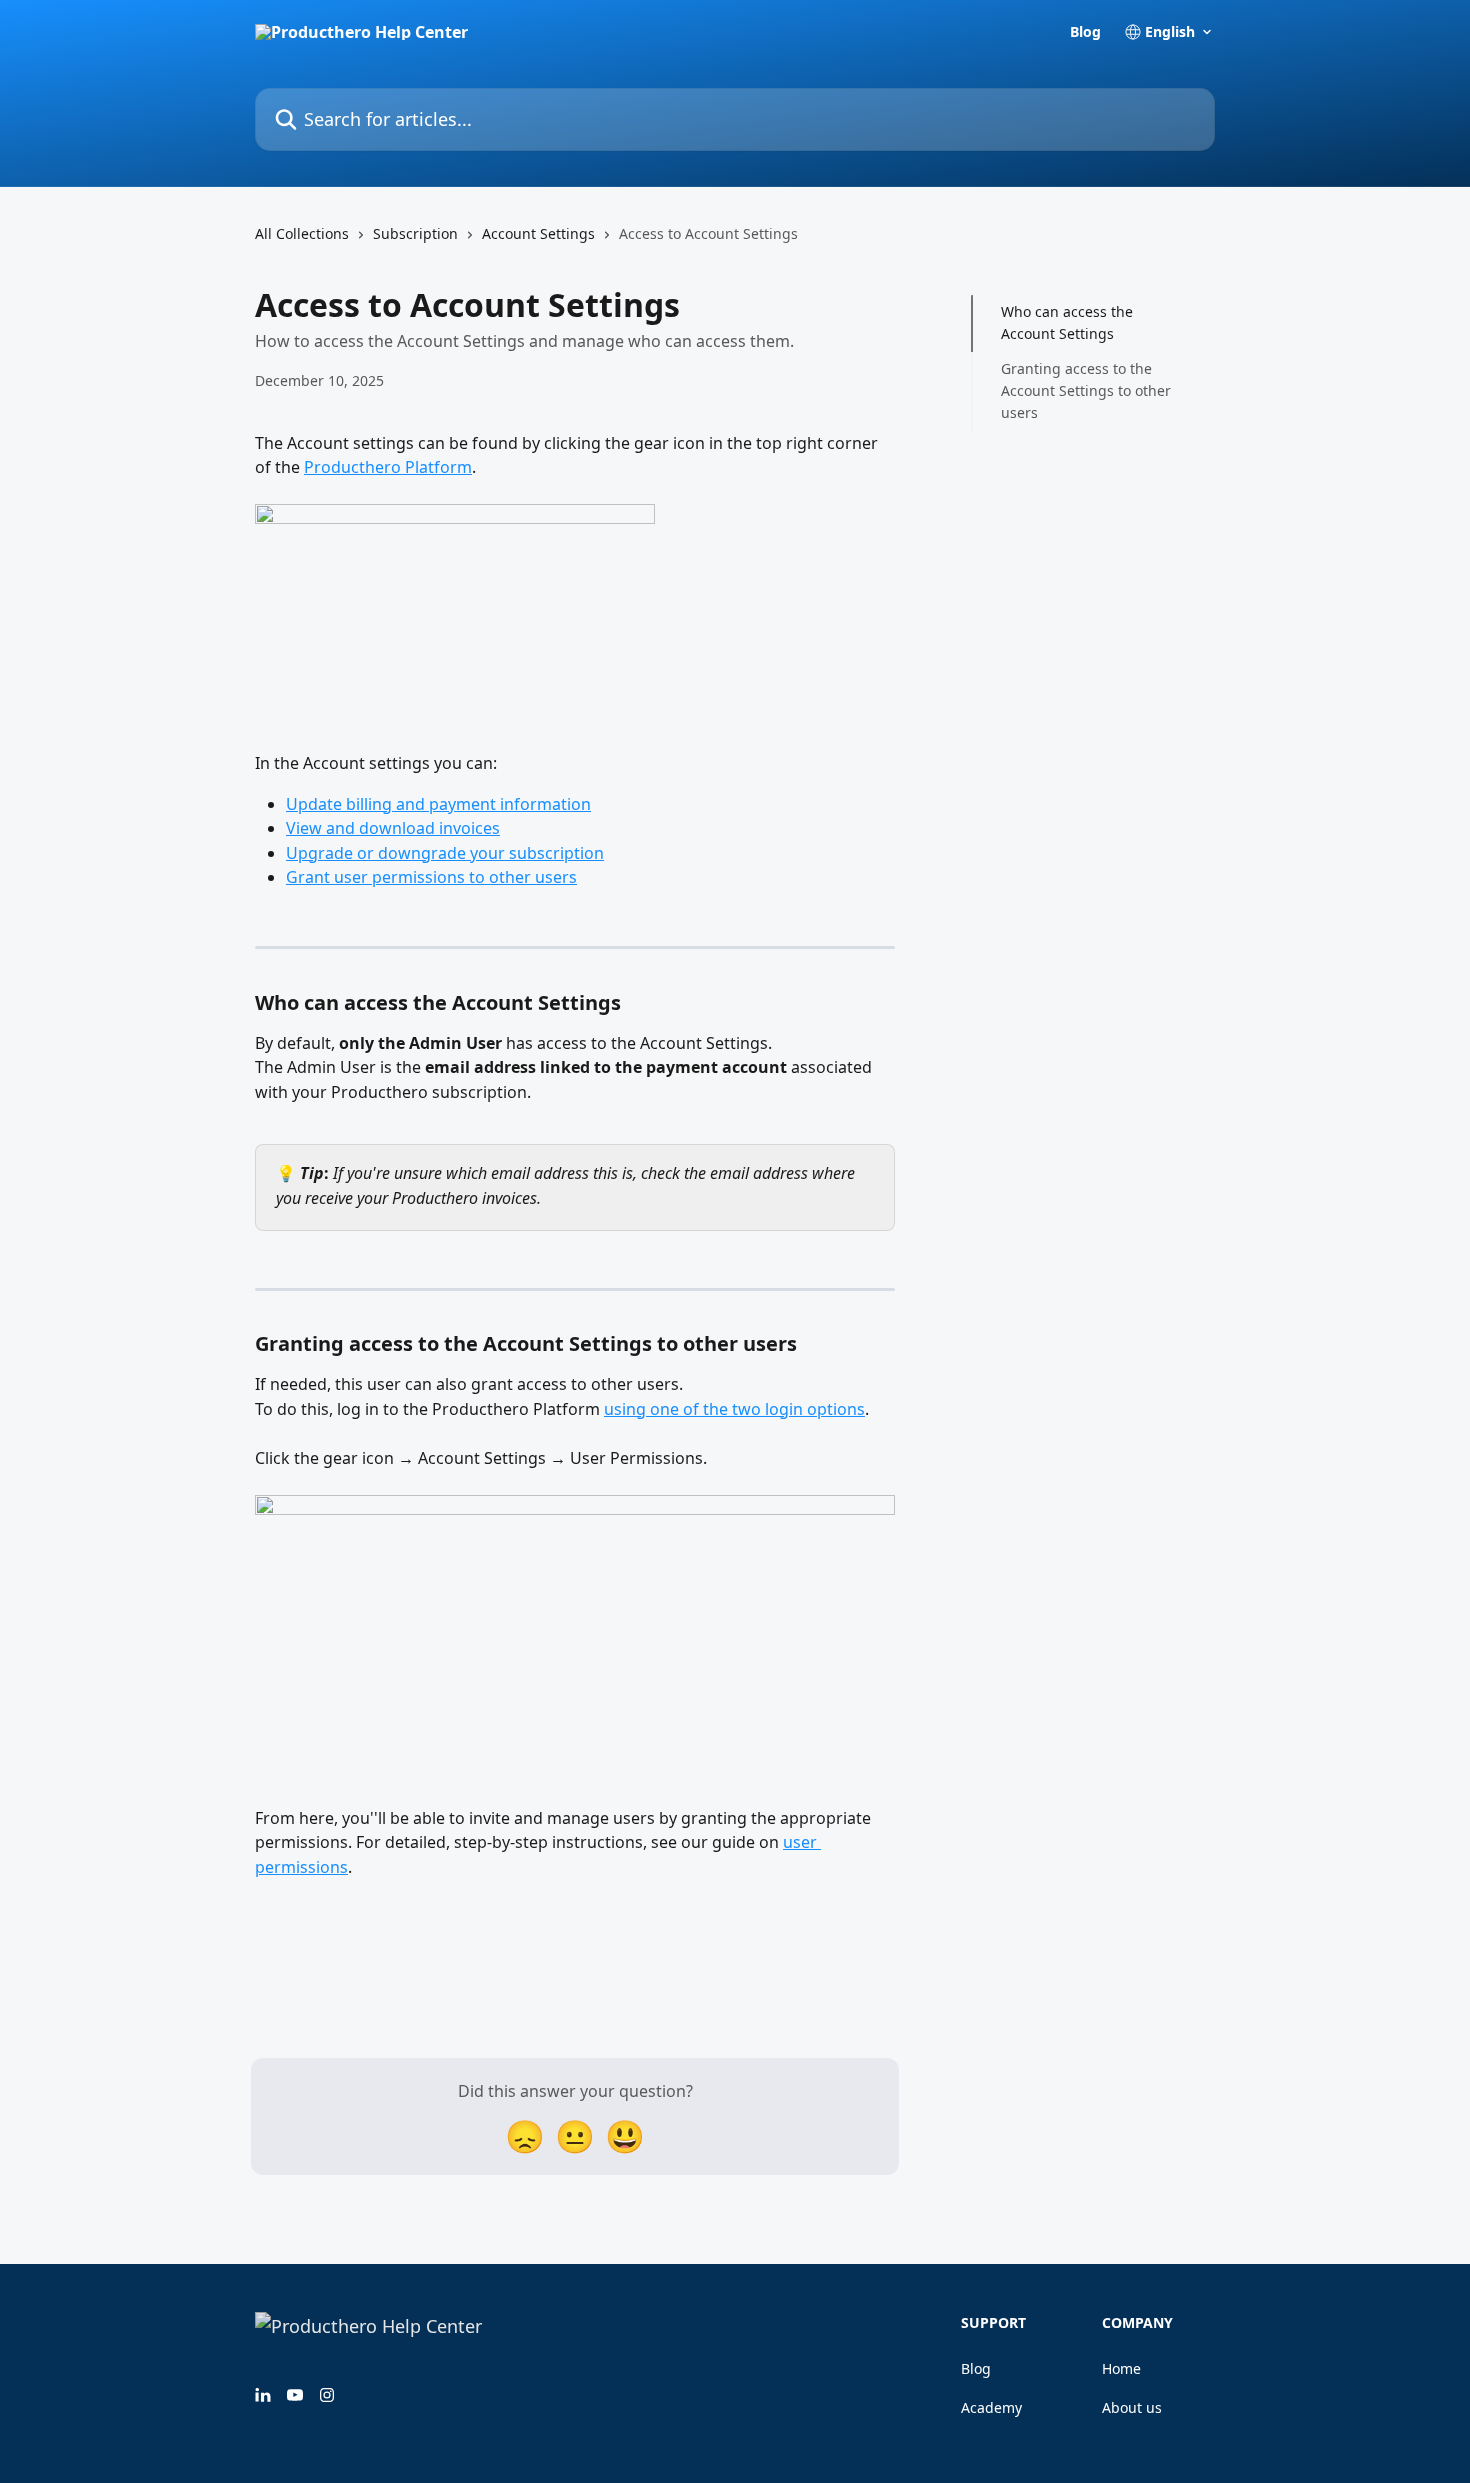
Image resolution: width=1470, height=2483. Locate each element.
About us (1132, 2407)
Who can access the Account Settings (1067, 322)
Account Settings (538, 233)
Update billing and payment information (438, 804)
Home (1121, 2368)
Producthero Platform (388, 467)
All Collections (302, 233)
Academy (991, 2407)
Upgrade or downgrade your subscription (445, 853)
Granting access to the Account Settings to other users (1086, 391)
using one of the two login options (734, 1409)
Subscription (415, 233)
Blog (1085, 32)
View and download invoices (393, 828)
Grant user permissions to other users (431, 877)
